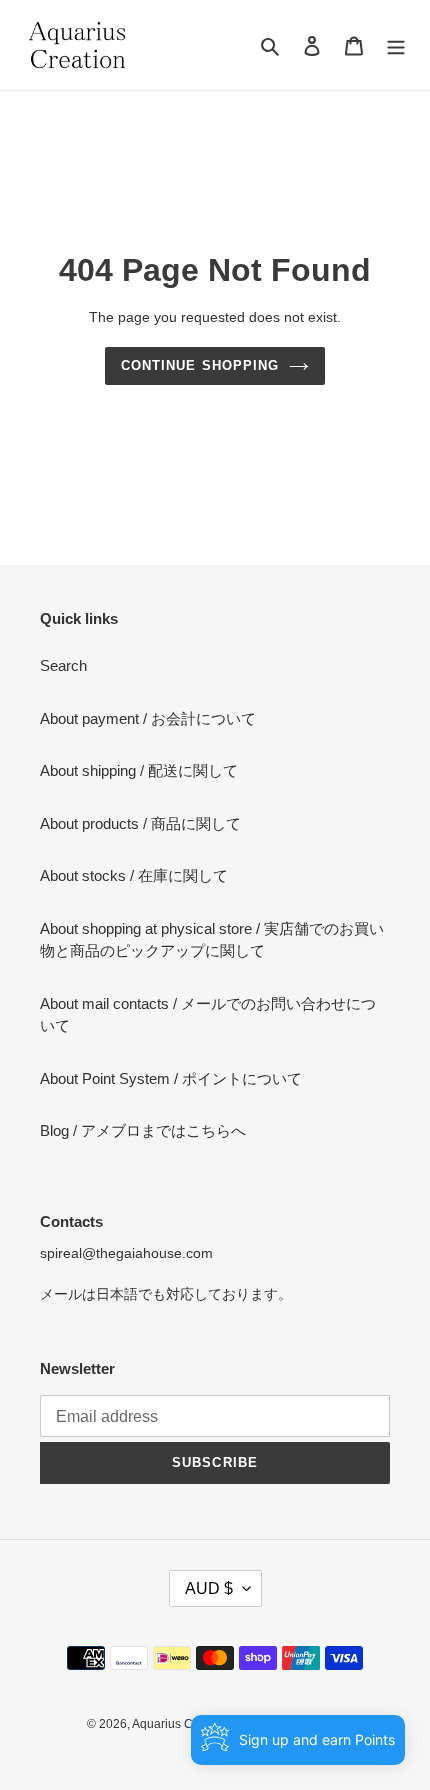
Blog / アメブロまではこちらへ (143, 1130)
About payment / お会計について (148, 718)
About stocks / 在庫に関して (134, 875)
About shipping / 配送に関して (139, 770)
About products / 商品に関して (140, 823)
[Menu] (396, 45)
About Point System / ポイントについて (171, 1078)
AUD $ (209, 1588)
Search (63, 665)
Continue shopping (200, 365)
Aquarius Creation (181, 1724)
